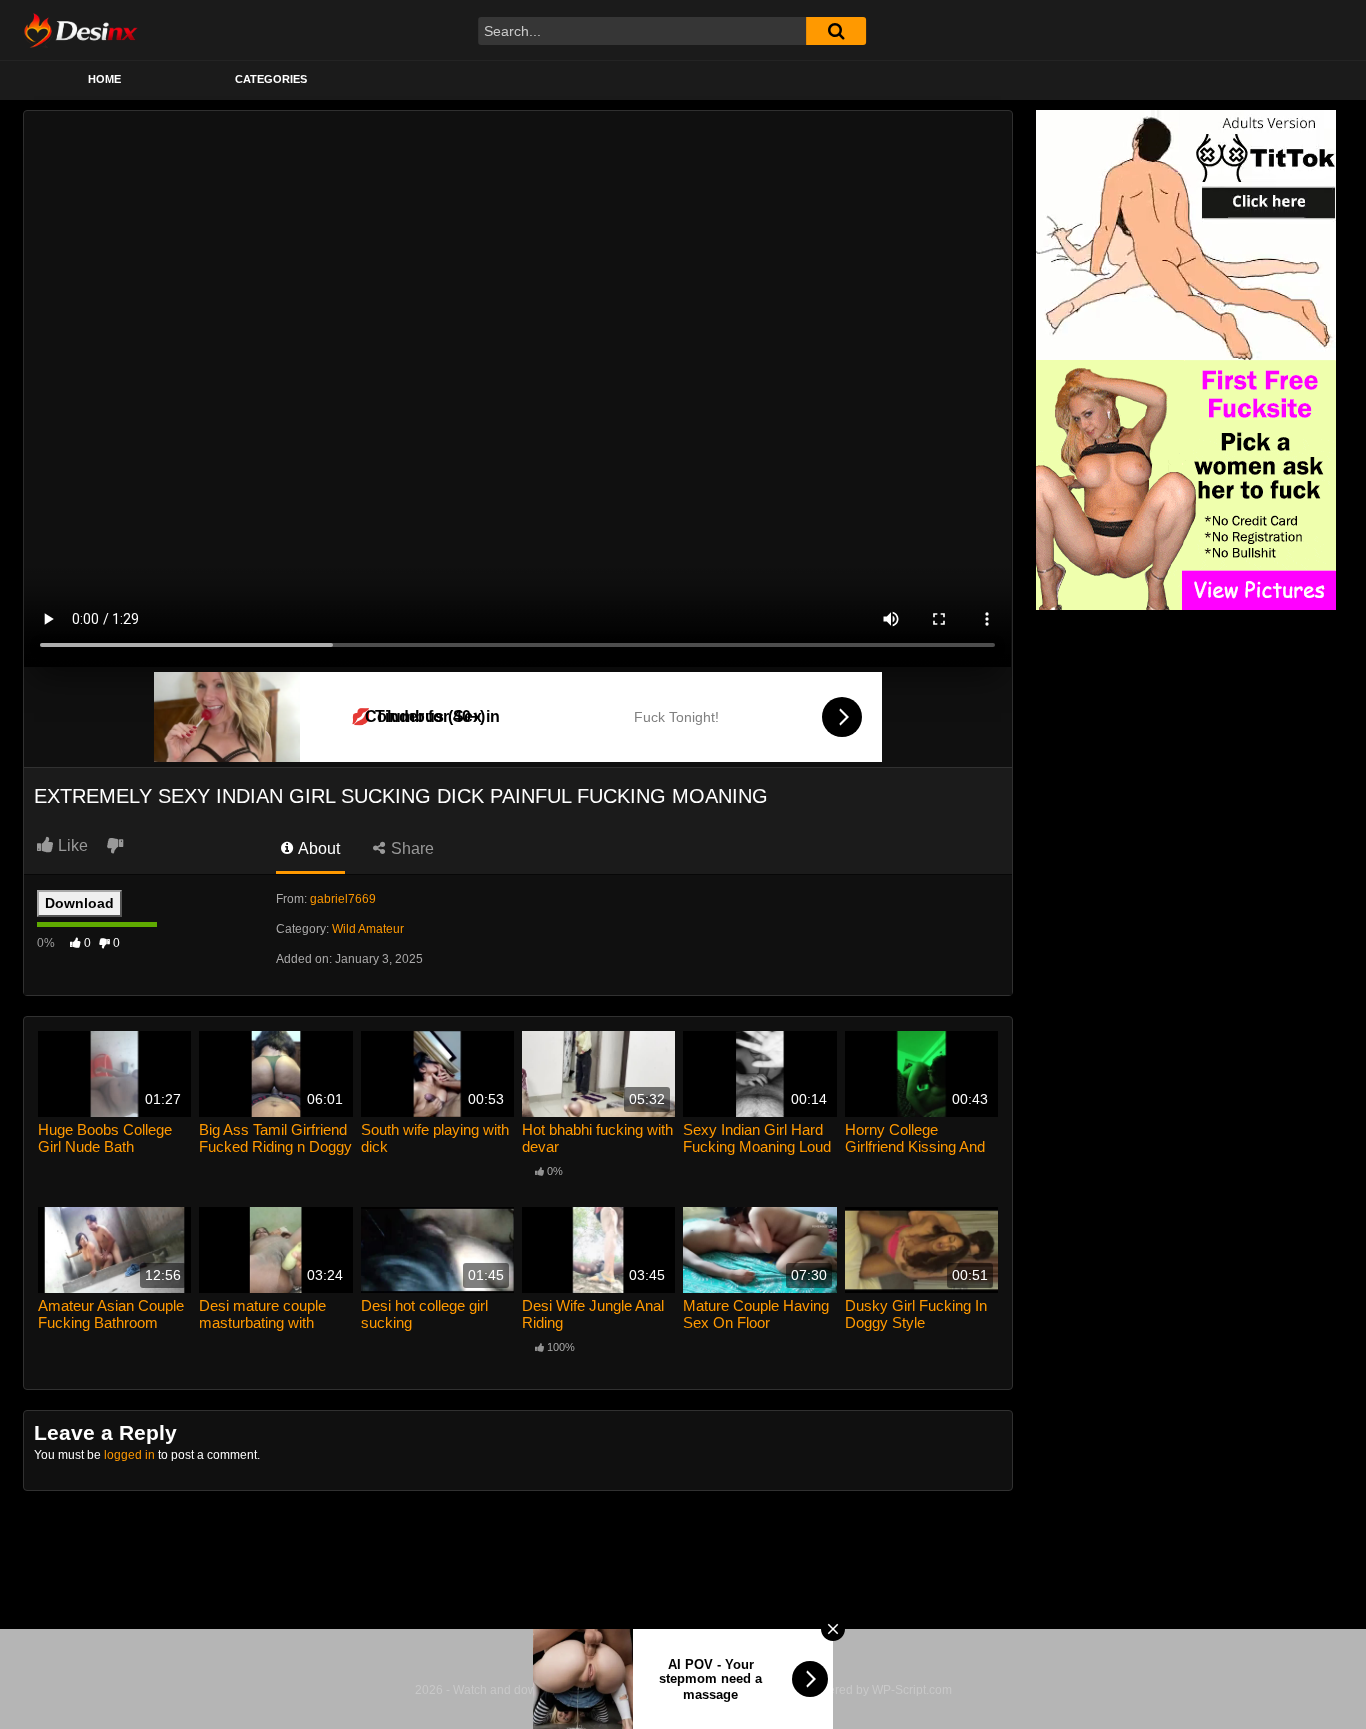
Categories (271, 79)
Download (79, 903)
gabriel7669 (343, 899)
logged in (129, 1455)
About (317, 848)
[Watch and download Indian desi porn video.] (80, 30)
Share (410, 848)
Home (104, 79)
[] (836, 31)
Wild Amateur (368, 929)
